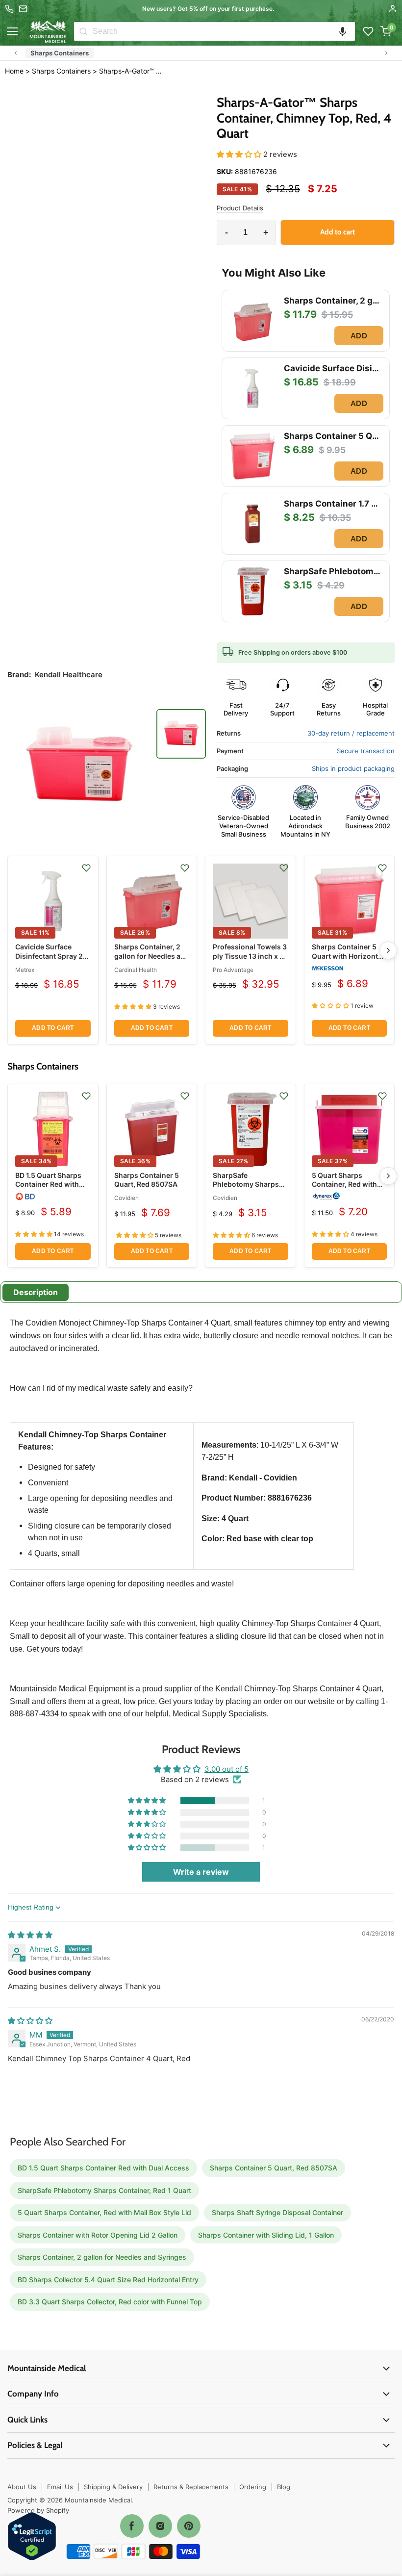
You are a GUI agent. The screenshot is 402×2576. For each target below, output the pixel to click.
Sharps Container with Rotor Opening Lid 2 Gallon (98, 2235)
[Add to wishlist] (86, 868)
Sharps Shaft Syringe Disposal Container (277, 2212)
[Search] (83, 31)
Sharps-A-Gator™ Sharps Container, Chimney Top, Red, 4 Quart (132, 71)
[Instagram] (160, 2526)
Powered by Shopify (38, 2510)
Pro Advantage (233, 970)
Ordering (253, 2487)
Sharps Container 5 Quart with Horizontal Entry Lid (348, 956)
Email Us (60, 2487)
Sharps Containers (60, 53)
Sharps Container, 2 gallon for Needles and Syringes (152, 956)
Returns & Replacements (191, 2487)
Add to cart (53, 1028)
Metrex (25, 970)
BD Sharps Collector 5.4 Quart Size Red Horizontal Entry (108, 2280)
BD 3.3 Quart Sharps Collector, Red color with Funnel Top (110, 2302)
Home (14, 71)
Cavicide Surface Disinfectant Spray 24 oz (51, 956)
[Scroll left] (16, 53)
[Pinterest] (189, 2526)
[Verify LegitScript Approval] (32, 2537)
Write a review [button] (201, 1872)
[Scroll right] (386, 53)
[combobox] (224, 31)
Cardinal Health (136, 970)
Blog (284, 2487)
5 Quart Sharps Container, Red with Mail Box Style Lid (344, 1184)
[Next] (388, 950)
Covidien (126, 1198)
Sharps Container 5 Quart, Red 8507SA (147, 1180)
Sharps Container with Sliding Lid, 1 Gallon (266, 2235)
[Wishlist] (368, 31)
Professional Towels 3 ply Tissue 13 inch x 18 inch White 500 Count (250, 956)
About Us (22, 2487)
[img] (30, 1935)
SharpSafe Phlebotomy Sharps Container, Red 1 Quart (250, 1184)
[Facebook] (132, 2526)
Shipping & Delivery (113, 2487)
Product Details (240, 208)
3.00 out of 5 (226, 1769)
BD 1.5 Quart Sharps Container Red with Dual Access (48, 1184)
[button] (343, 31)
